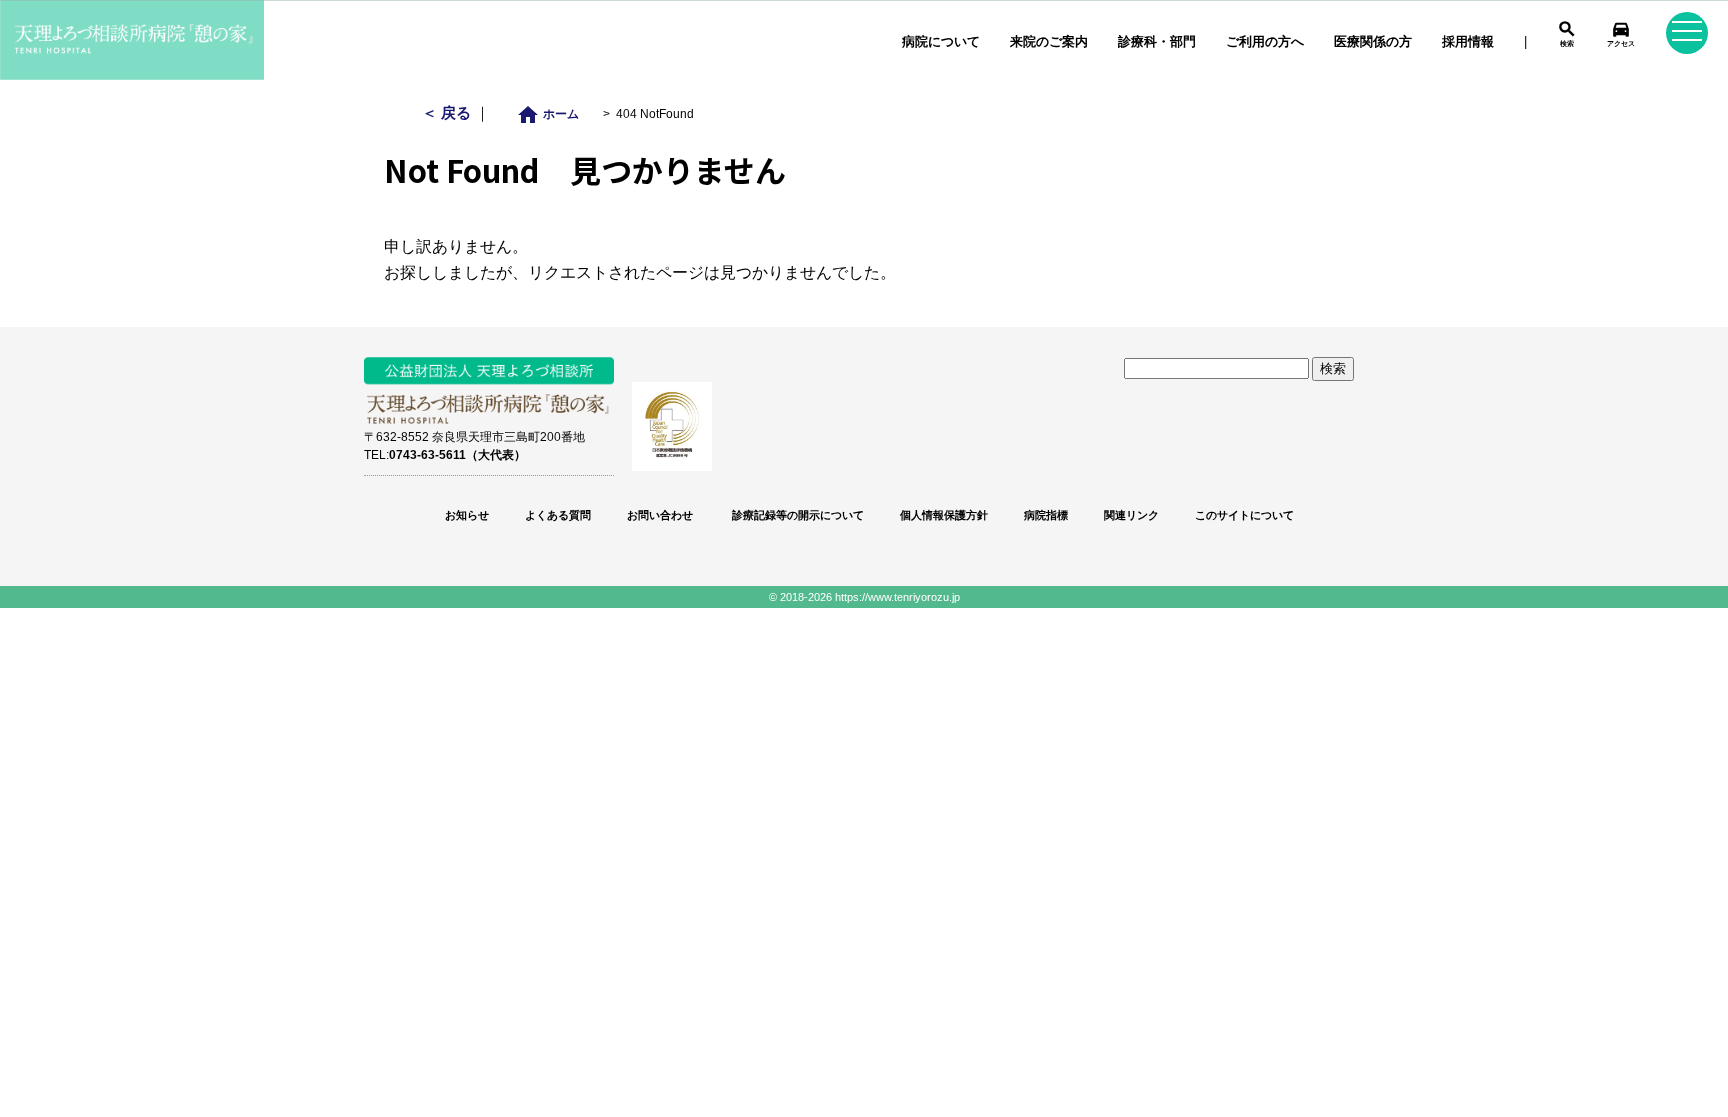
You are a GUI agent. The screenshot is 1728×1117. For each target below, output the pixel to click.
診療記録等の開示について (796, 515)
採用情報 (1468, 41)
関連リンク (1131, 515)
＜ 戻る (448, 112)
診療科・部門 (1157, 41)
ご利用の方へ (1265, 41)
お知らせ (467, 515)
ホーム (553, 113)
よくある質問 (558, 515)
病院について (941, 41)
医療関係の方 (1373, 41)
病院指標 (1046, 515)
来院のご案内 (1049, 41)
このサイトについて (1244, 515)
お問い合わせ (660, 515)
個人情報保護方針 (944, 515)
